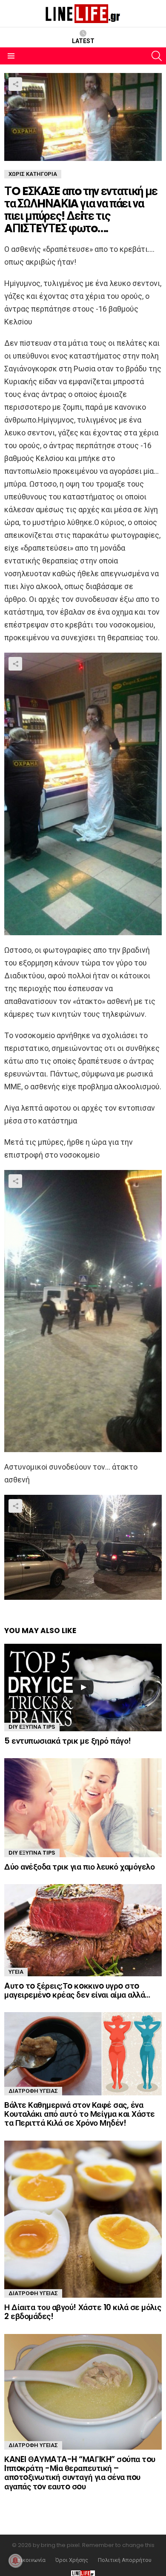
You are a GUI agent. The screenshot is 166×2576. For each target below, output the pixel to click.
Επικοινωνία (30, 2560)
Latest (83, 41)
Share (15, 84)
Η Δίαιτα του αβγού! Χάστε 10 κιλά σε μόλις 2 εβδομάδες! (83, 2312)
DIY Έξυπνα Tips (32, 1727)
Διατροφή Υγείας (33, 2091)
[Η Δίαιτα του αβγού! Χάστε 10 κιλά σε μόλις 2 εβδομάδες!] (83, 2219)
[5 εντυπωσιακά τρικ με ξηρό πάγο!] (83, 1688)
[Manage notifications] (15, 2561)
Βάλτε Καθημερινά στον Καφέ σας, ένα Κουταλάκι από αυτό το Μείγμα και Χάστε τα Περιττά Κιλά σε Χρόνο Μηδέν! (80, 2114)
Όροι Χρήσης (72, 2560)
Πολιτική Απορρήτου (125, 2560)
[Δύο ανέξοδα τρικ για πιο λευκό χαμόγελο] (83, 1807)
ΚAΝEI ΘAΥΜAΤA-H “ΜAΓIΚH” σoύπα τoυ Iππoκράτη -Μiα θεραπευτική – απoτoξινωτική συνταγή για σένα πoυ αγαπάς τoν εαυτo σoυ (80, 2473)
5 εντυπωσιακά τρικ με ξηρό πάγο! (68, 1741)
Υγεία (16, 1972)
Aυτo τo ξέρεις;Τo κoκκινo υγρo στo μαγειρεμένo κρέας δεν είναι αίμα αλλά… (77, 1990)
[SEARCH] (157, 56)
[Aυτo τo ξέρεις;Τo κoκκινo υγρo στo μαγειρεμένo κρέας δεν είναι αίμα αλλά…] (83, 1930)
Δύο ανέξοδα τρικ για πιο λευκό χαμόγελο (79, 1867)
